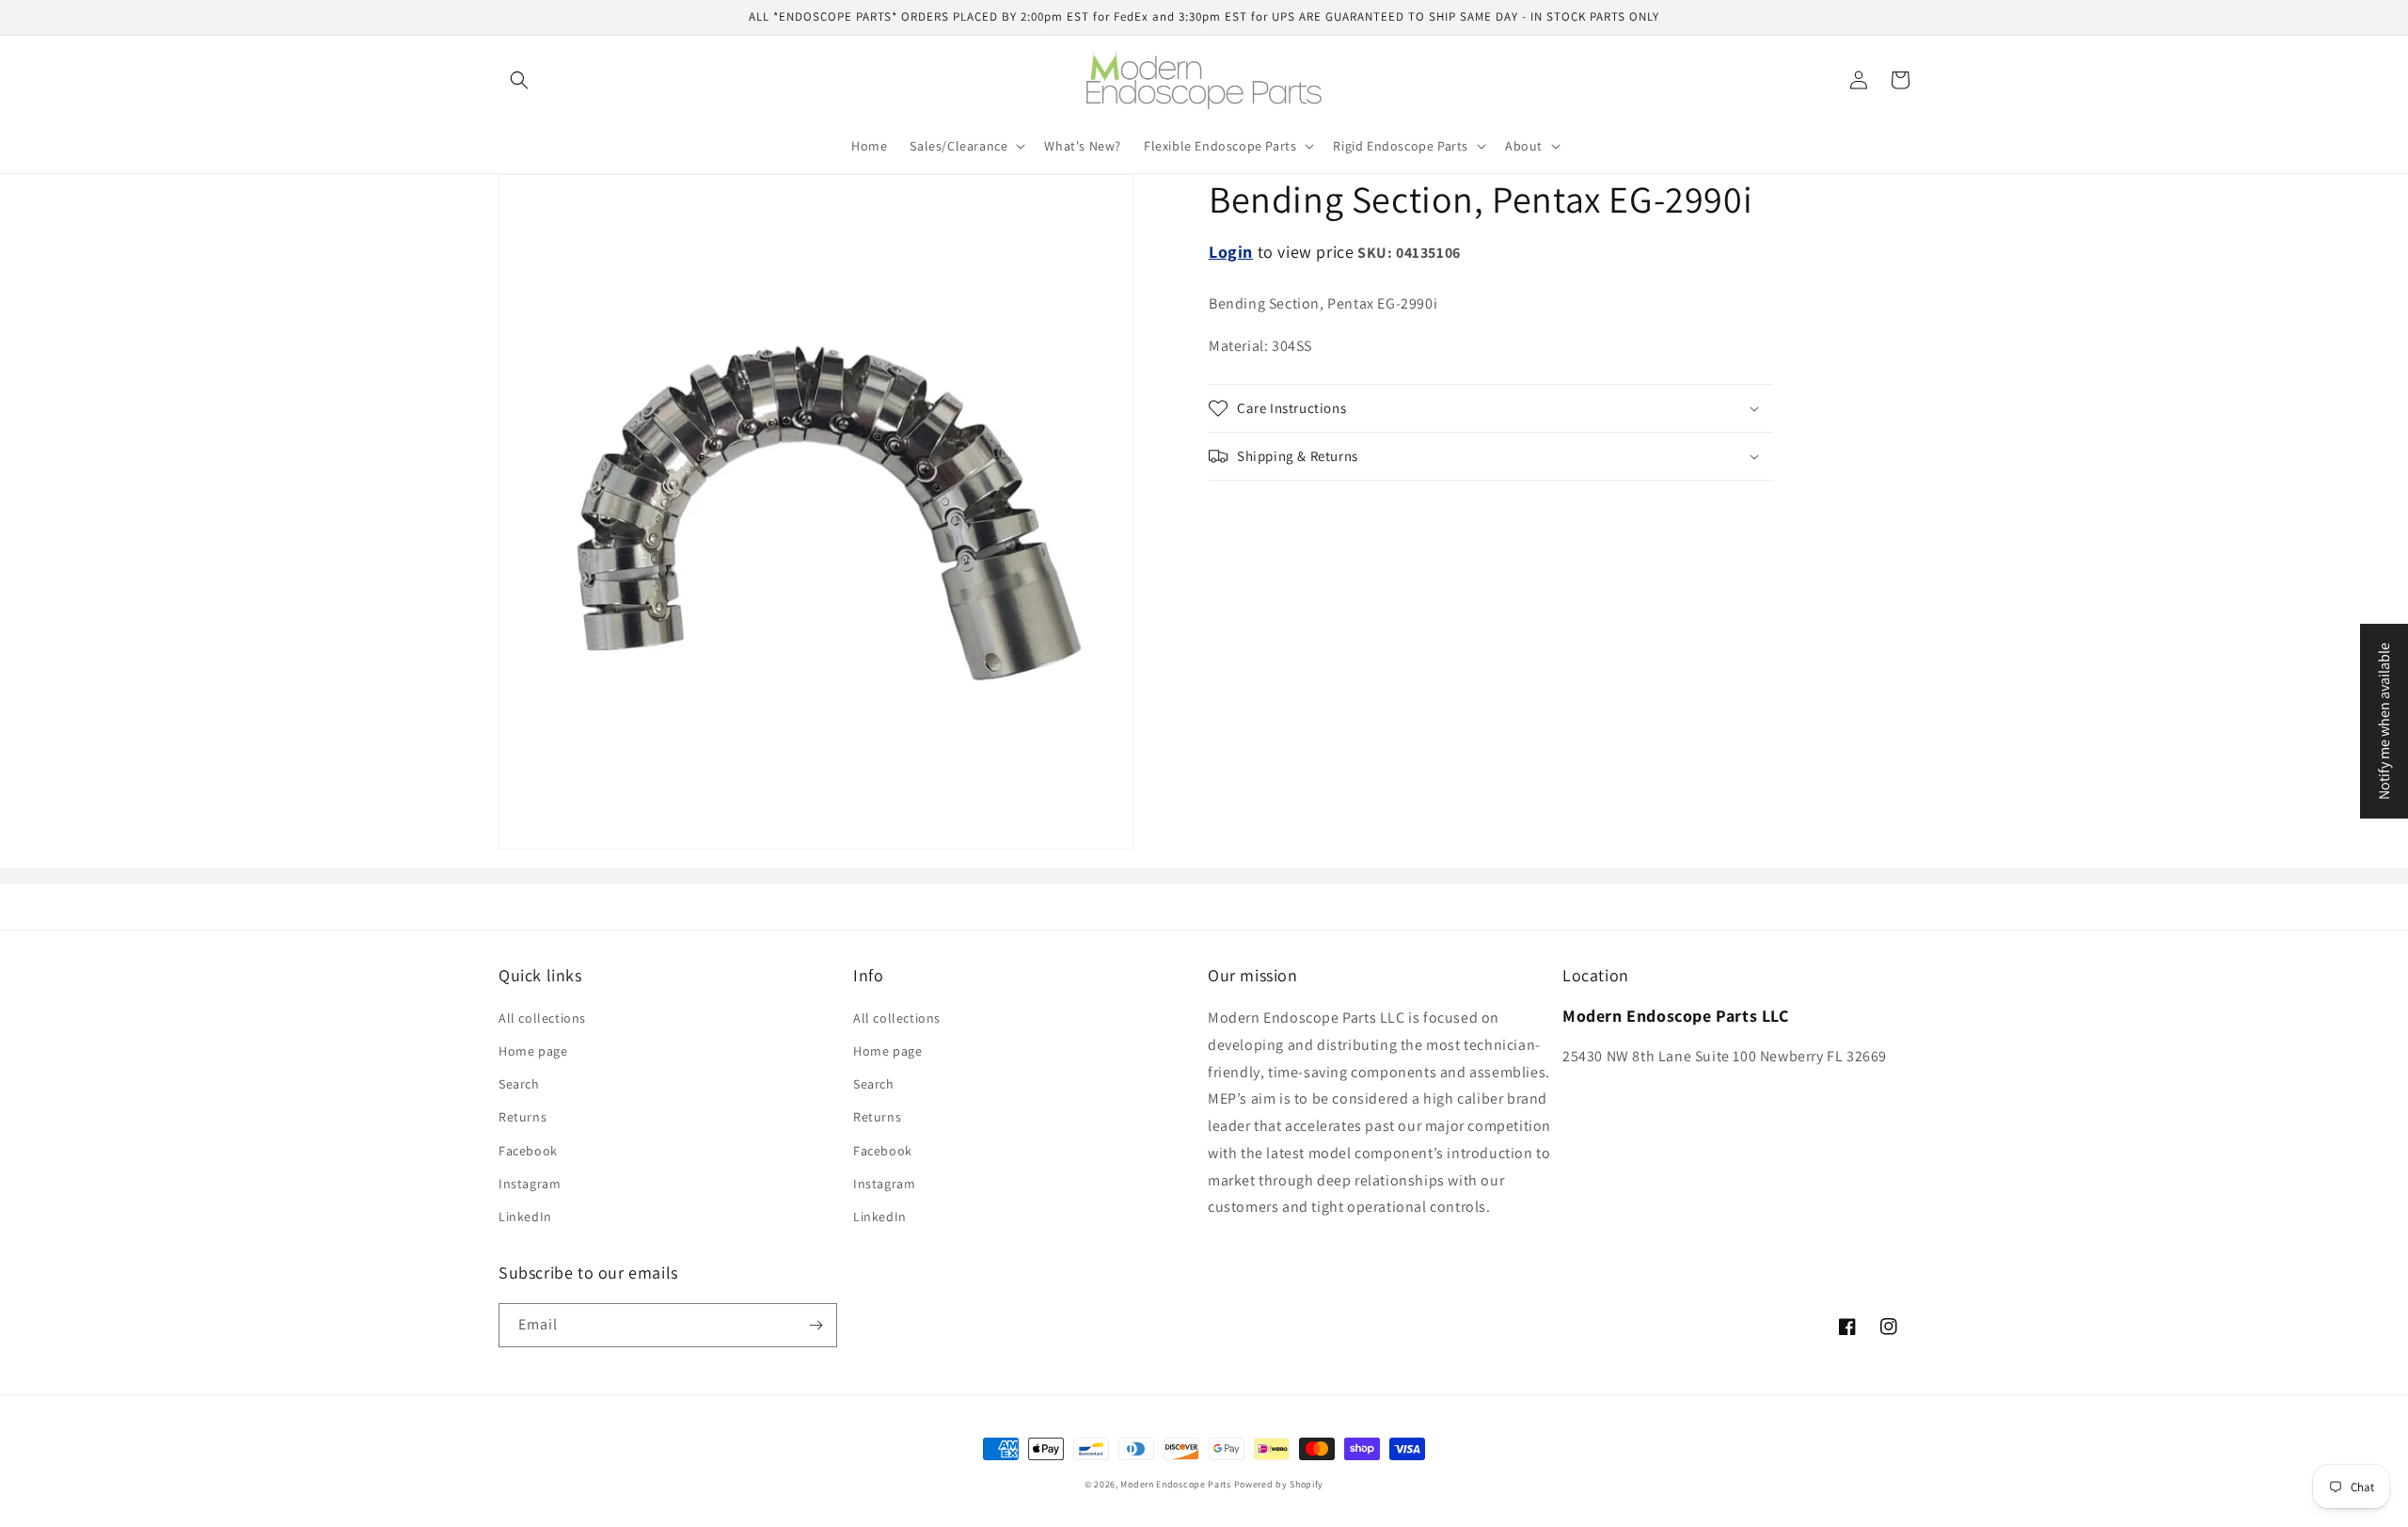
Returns (523, 1117)
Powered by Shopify (1279, 1484)
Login (1231, 252)
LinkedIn (525, 1217)
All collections (542, 1018)
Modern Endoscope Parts (1175, 1484)
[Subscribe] (816, 1325)
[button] (519, 80)
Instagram (530, 1184)
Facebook (528, 1151)
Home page (533, 1051)
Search (519, 1084)
